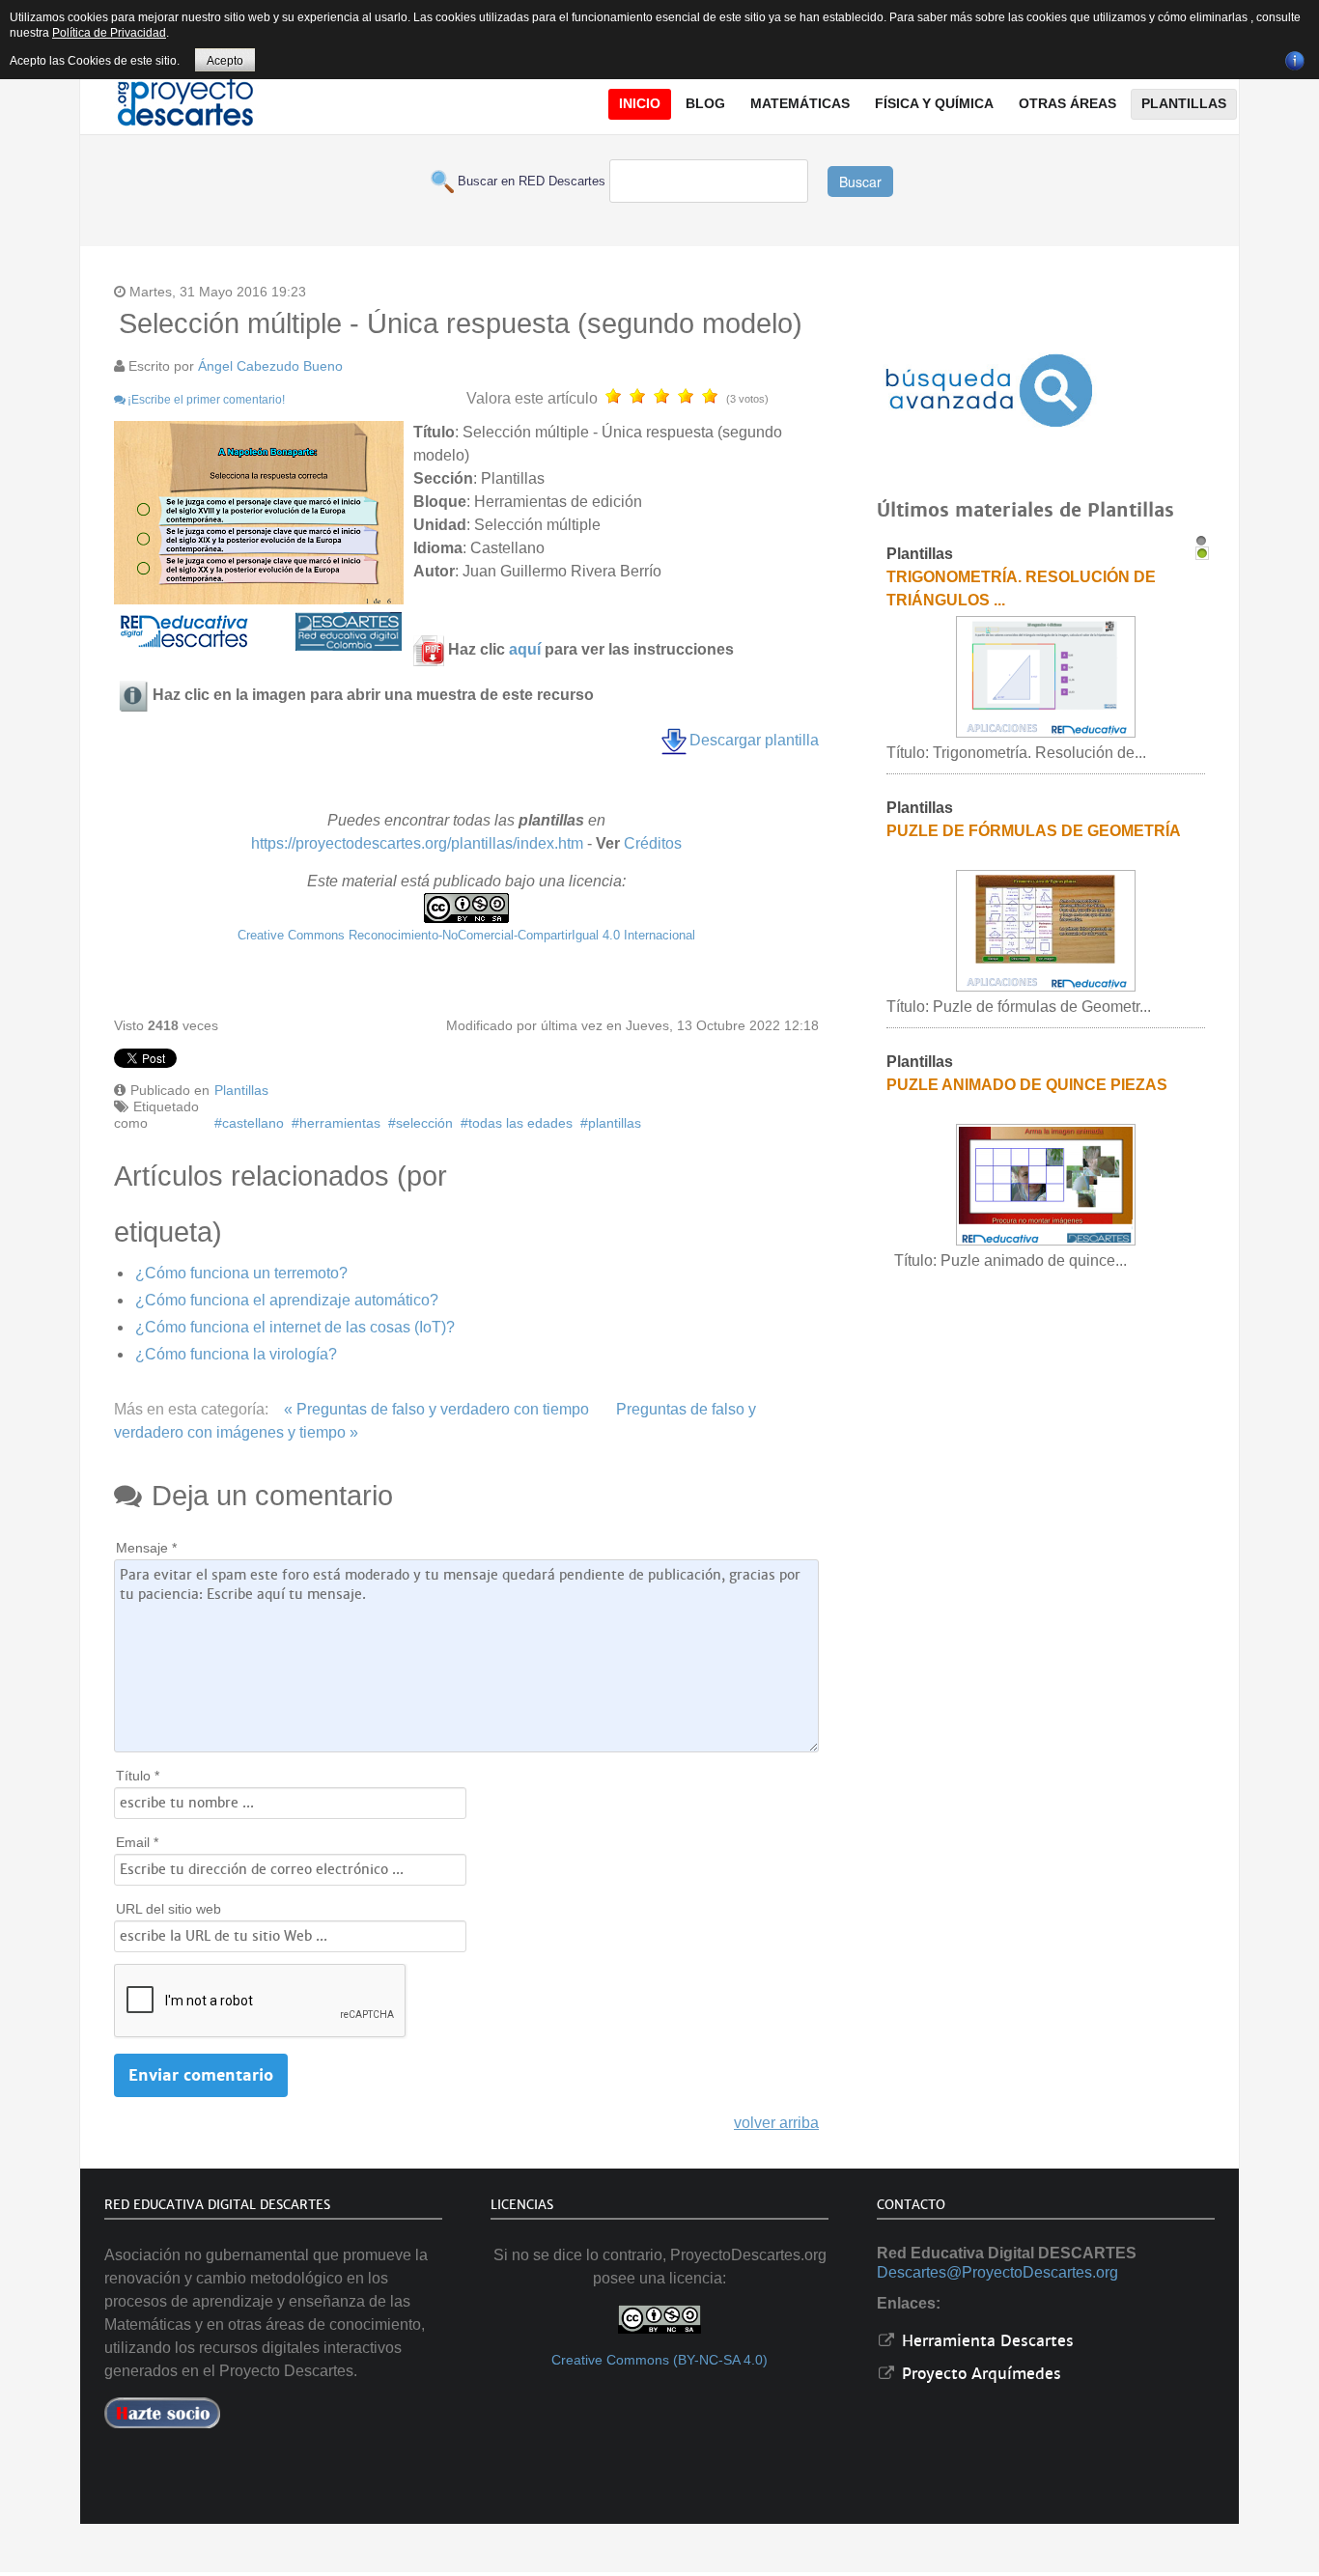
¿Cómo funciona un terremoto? (241, 1273)
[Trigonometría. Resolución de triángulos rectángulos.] (1046, 676)
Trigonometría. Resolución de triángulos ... (1021, 588)
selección (424, 1123)
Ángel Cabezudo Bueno (270, 366)
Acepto (225, 61)
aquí (525, 649)
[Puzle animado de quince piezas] (1046, 1184)
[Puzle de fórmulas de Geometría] (1046, 930)
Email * (137, 1842)
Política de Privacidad (109, 33)
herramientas (340, 1123)
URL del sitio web (168, 1909)
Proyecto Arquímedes (979, 2374)
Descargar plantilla (754, 740)
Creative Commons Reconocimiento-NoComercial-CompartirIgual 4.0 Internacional (466, 935)
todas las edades (520, 1123)
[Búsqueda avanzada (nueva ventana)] (989, 391)
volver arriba (776, 2123)
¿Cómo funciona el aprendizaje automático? (287, 1300)
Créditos (653, 843)
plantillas (615, 1123)
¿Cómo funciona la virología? (236, 1354)
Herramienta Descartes (985, 2341)
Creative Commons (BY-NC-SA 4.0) (659, 2360)
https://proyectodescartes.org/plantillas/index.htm (417, 843)
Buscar (860, 182)
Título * (138, 1776)
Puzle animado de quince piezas (1027, 1085)
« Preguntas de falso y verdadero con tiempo (436, 1409)
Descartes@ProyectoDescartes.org (997, 2272)
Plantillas (241, 1090)
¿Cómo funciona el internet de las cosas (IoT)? (295, 1327)
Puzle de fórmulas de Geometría (1034, 831)
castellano (253, 1123)
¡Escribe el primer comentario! (206, 400)
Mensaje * (146, 1548)
